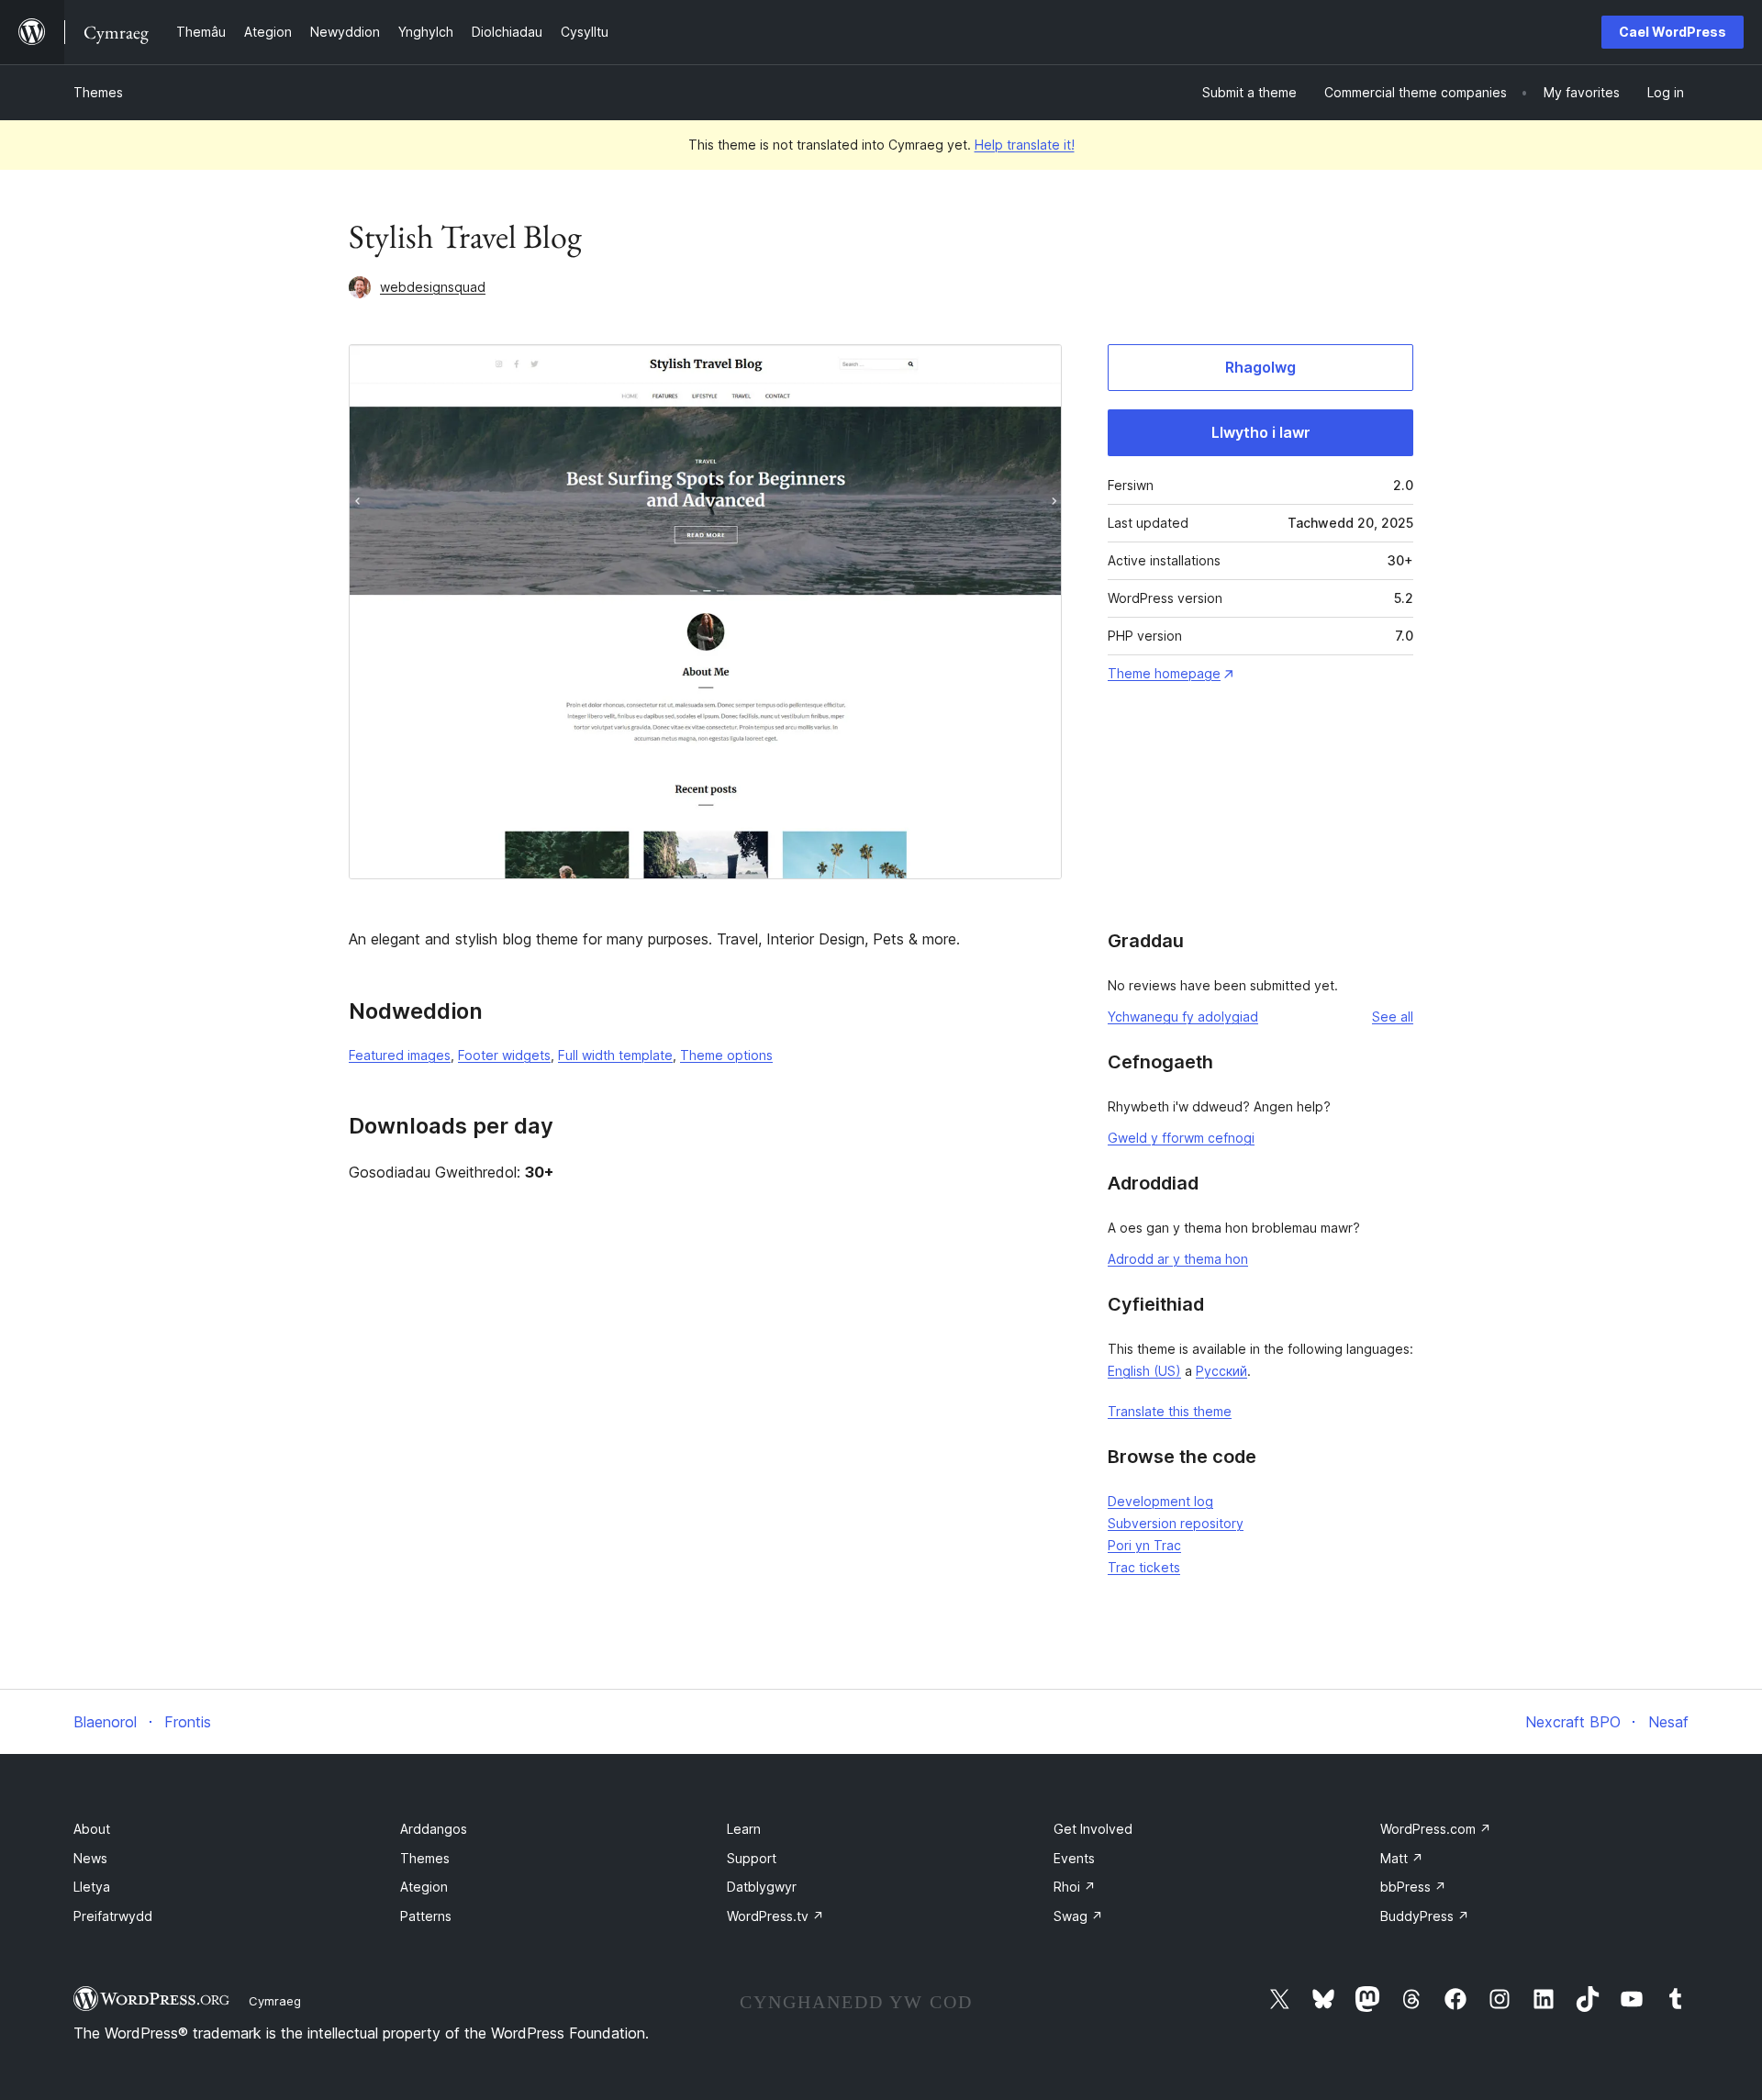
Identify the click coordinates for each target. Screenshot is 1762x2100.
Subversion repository (1176, 1523)
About (92, 1829)
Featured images (400, 1055)
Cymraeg (275, 2001)
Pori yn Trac (1144, 1545)
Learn (744, 1829)
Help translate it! (1025, 145)
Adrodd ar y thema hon (1178, 1259)
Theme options (726, 1055)
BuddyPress (1425, 1916)
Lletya (92, 1887)
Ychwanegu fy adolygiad (1183, 1016)
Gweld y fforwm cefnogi (1181, 1138)
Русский (1221, 1371)
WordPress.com (1436, 1829)
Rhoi (1075, 1887)
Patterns (426, 1916)
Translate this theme (1170, 1411)
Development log (1160, 1501)
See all (1393, 1016)
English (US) (1144, 1371)
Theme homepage (1164, 673)
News (90, 1858)
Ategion (424, 1887)
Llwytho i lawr (1261, 432)
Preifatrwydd (113, 1916)
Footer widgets (504, 1055)
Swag (1078, 1916)
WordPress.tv (775, 1916)
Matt (1402, 1858)
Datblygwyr (762, 1887)
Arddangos (434, 1829)
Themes (98, 92)
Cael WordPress (1673, 32)
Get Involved (1093, 1829)
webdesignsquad (433, 287)
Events (1074, 1858)
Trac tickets (1144, 1567)
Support (752, 1858)
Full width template (615, 1055)
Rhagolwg (1260, 367)
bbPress (1413, 1887)
